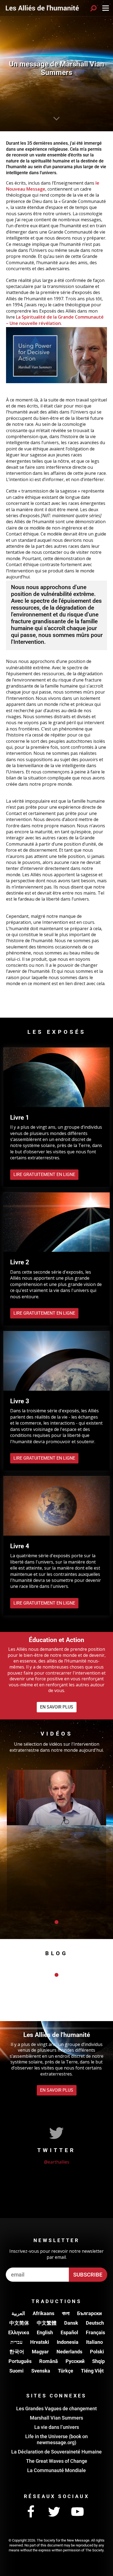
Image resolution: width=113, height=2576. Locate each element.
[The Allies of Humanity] (42, 8)
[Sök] (94, 8)
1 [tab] (56, 1922)
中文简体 (19, 2323)
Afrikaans (43, 2313)
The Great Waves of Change (57, 2461)
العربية (18, 2313)
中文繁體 (47, 2323)
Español (69, 2332)
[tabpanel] (56, 1840)
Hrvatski (40, 2342)
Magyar (40, 2352)
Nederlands (69, 2352)
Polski (97, 2352)
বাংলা (66, 2313)
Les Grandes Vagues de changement (56, 2408)
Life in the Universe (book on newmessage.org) (56, 2439)
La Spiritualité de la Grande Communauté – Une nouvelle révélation (55, 320)
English (45, 2332)
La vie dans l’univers (57, 2427)
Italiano (94, 2342)
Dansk (71, 2323)
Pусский (75, 2361)
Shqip (98, 2361)
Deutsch (95, 2323)
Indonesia (68, 2342)
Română (49, 2361)
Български (89, 2313)
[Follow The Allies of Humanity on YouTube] (77, 2512)
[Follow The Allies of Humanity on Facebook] (31, 2512)
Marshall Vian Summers (56, 2418)
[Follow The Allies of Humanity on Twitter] (54, 2512)
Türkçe (66, 2371)
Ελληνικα (19, 2332)
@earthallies (57, 2162)
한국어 (17, 2352)
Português (20, 2361)
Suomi (16, 2371)
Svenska (41, 2371)
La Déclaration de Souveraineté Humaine (56, 2452)
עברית (16, 2342)
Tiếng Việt (92, 2371)
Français (95, 2332)
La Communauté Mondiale (56, 2470)
